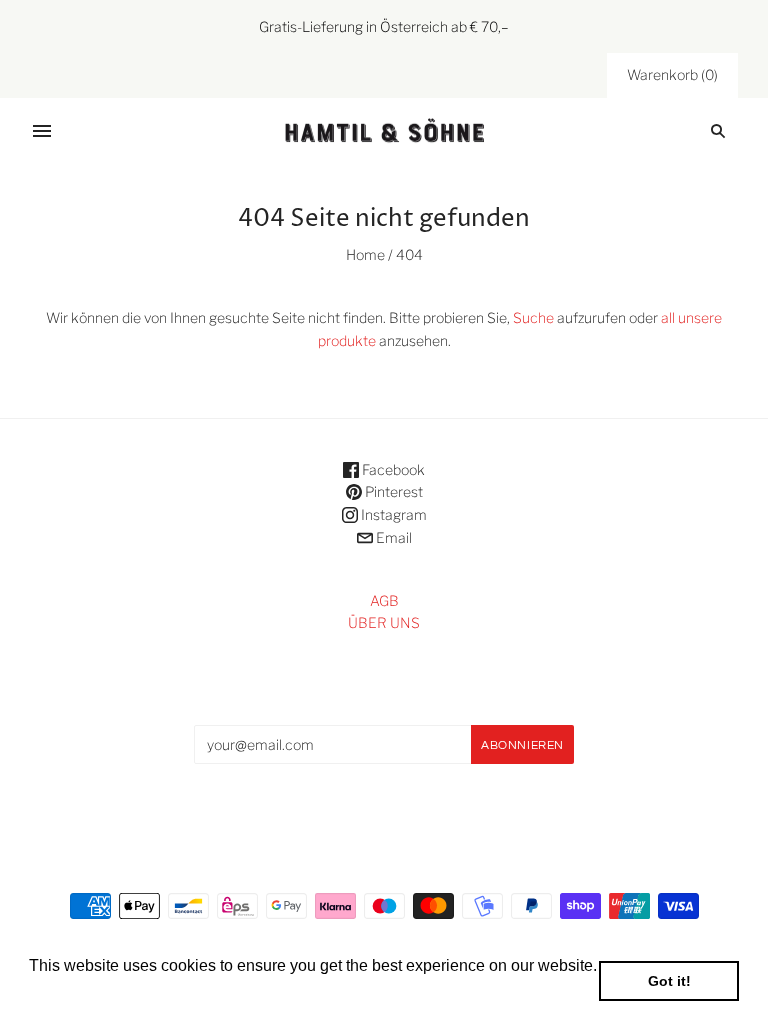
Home (365, 254)
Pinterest (392, 491)
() (672, 74)
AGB (384, 600)
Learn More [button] (72, 992)
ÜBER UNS (384, 622)
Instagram (392, 514)
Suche (533, 317)
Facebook (392, 469)
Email (392, 537)
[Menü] (42, 131)
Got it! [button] (669, 981)
